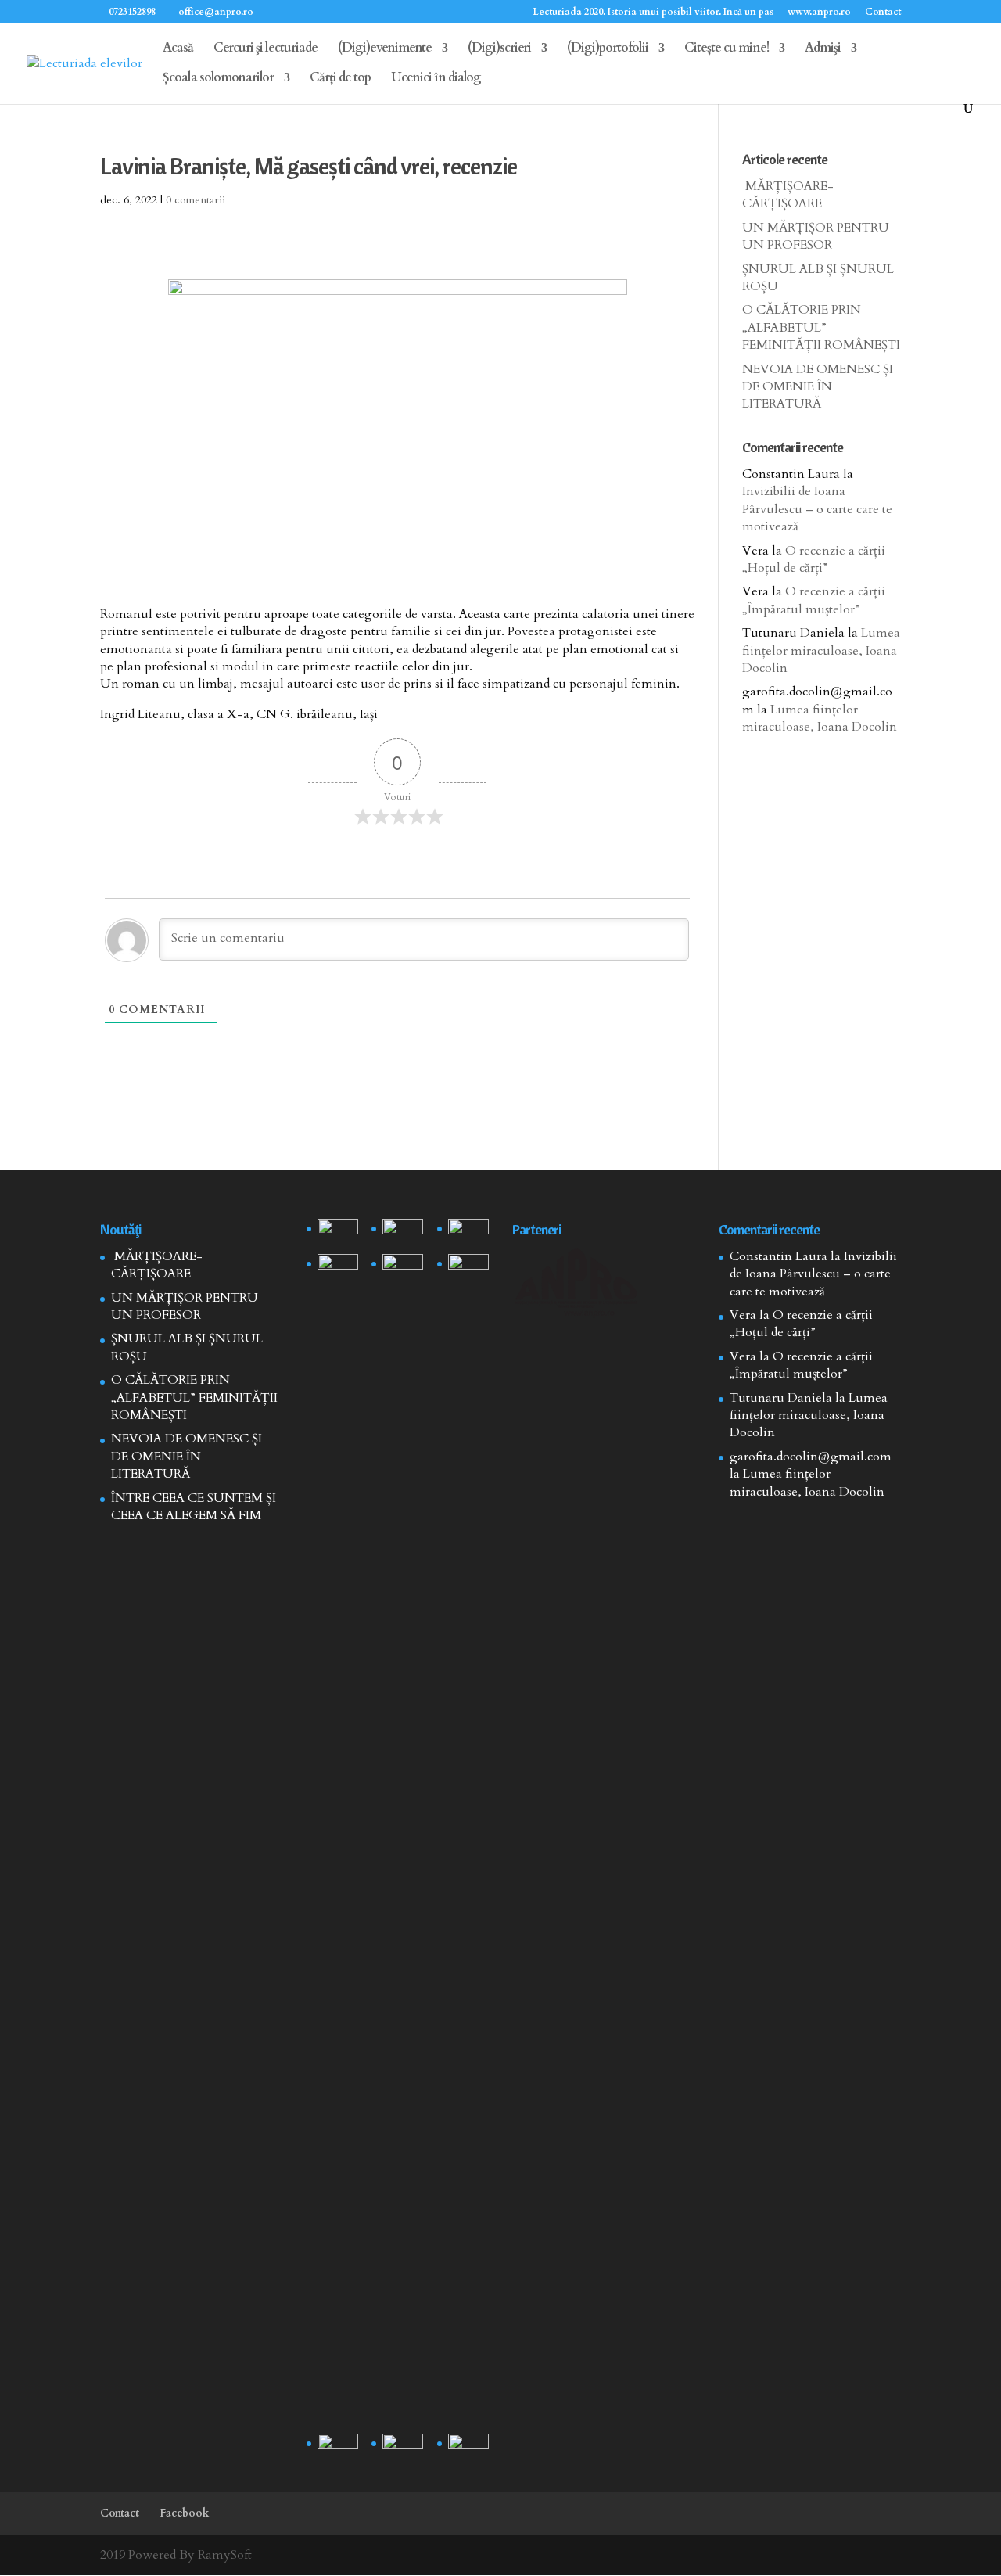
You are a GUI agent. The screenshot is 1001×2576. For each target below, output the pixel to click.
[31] (338, 1268)
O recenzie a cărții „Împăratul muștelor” (814, 600)
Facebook (185, 2513)
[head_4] (338, 1233)
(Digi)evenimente (385, 49)
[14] (403, 1233)
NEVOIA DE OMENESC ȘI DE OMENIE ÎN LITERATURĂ (818, 387)
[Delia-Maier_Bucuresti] (338, 2448)
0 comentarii (196, 200)
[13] (468, 1233)
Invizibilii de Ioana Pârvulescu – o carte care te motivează (817, 509)
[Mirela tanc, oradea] (468, 2448)
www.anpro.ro (819, 13)
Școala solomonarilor (218, 79)
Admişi (823, 49)
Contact (883, 13)
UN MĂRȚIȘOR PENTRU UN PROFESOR (816, 236)
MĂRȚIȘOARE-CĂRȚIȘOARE (788, 195)
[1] (403, 1841)
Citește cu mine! (727, 49)
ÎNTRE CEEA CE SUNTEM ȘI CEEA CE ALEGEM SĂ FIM (194, 1507)
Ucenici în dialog (436, 79)
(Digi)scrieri (499, 49)
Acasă (178, 49)
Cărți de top (340, 79)
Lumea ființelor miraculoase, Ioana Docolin (821, 650)
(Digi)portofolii (608, 49)
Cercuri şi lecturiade (265, 49)
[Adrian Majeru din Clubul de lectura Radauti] (468, 1268)
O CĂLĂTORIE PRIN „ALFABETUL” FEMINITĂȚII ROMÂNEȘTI (821, 327)
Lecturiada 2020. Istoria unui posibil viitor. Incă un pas (653, 13)
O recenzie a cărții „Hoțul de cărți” (814, 559)
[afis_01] (403, 2448)
